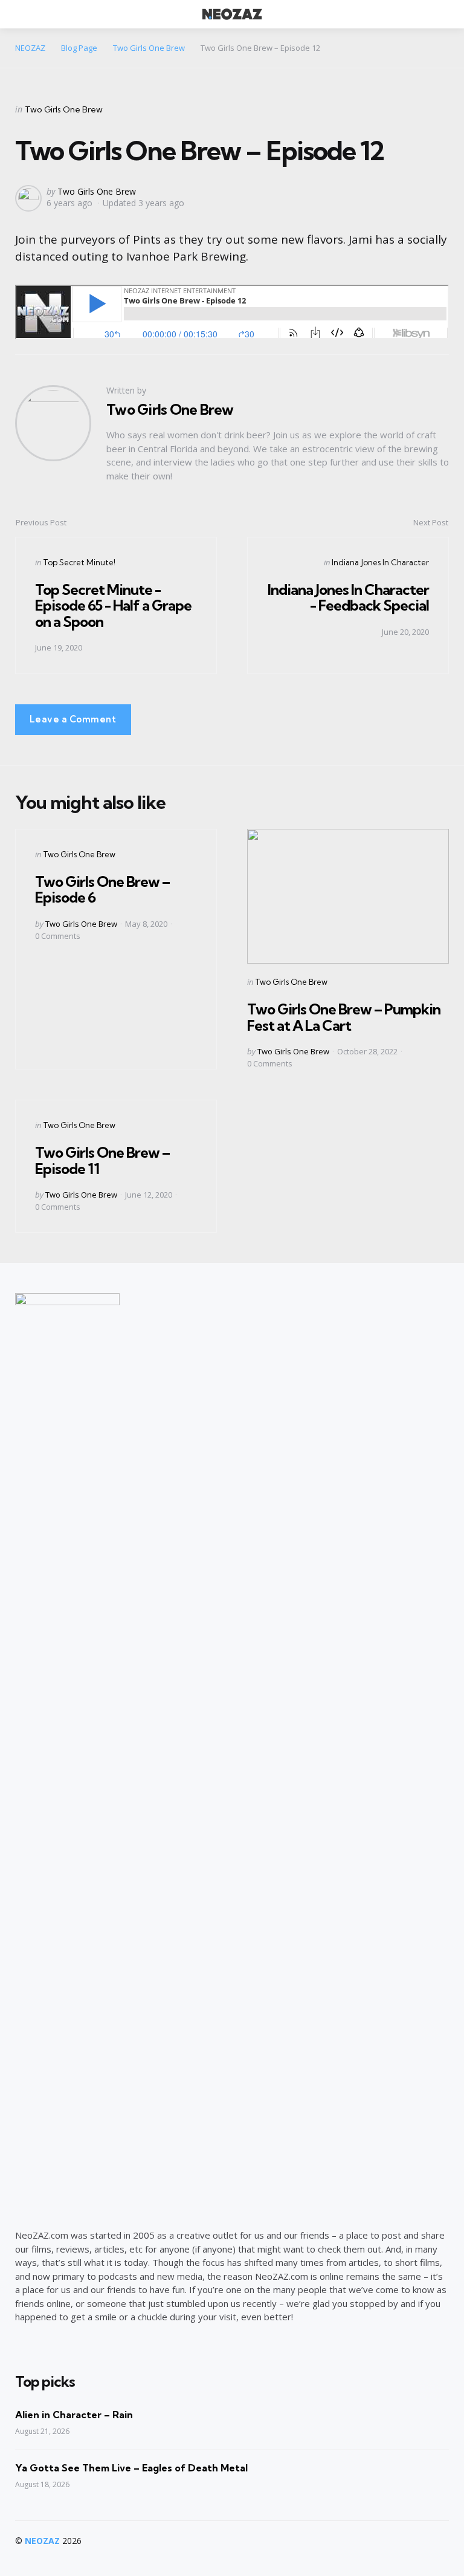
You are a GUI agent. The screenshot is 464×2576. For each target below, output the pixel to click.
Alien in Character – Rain (74, 2415)
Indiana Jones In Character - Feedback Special (348, 597)
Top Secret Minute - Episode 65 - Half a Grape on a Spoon (113, 605)
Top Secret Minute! (79, 562)
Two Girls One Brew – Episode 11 (102, 1160)
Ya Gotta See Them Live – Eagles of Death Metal (131, 2468)
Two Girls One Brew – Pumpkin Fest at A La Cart (344, 1017)
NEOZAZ (42, 2541)
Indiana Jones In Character (380, 562)
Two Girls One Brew (64, 109)
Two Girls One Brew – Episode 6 (102, 889)
